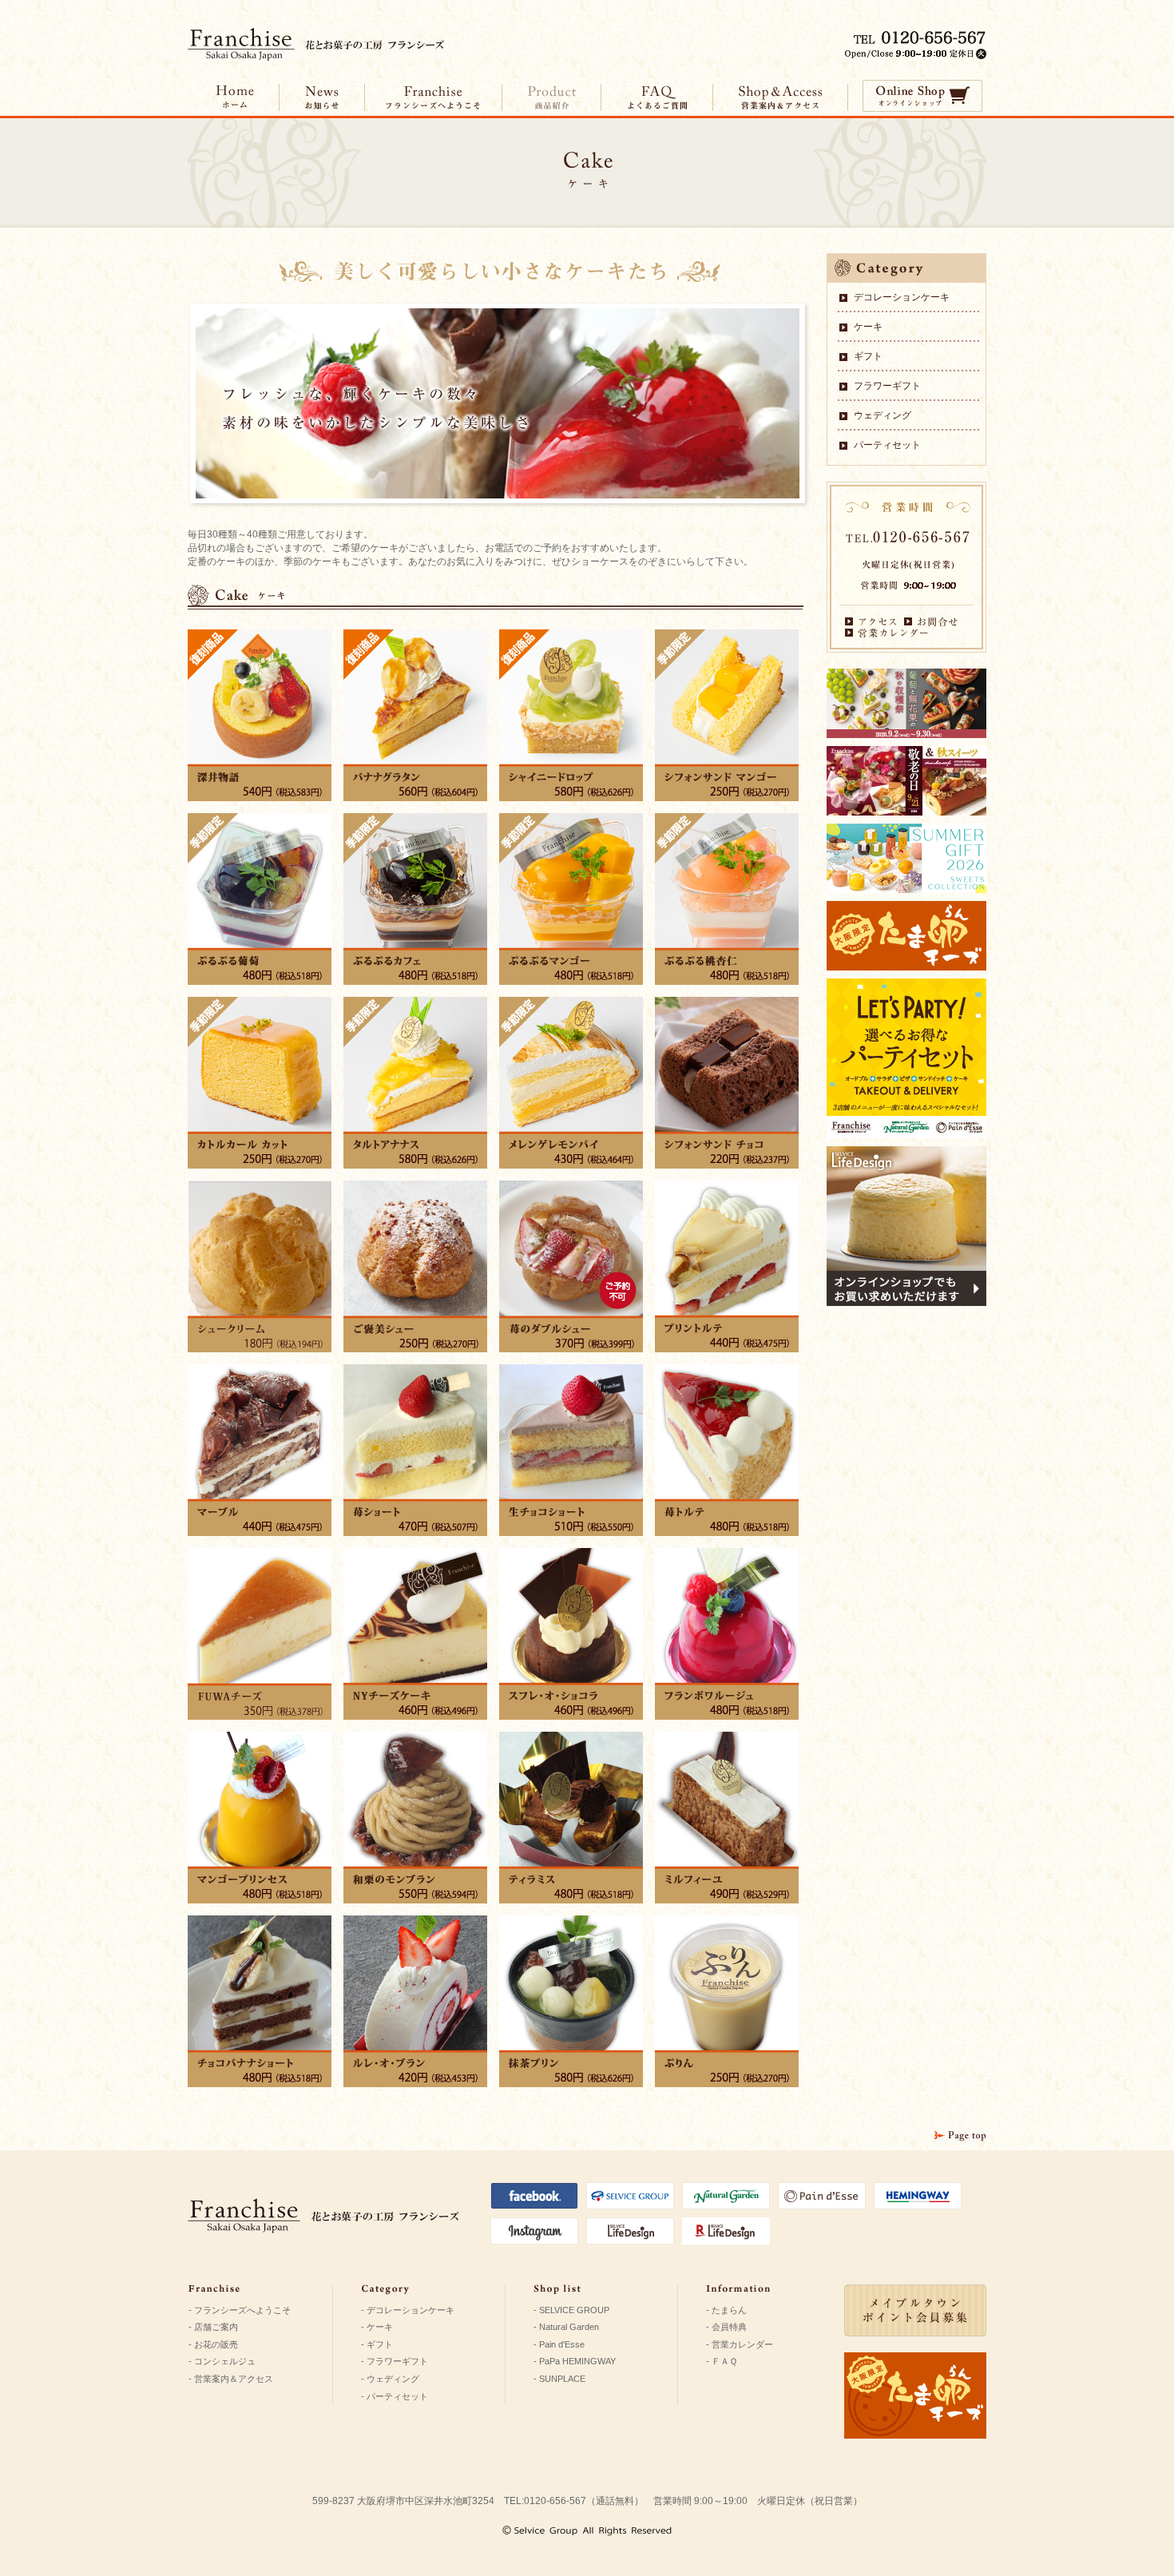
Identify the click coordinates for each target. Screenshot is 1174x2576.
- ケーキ (377, 2327)
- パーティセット (395, 2396)
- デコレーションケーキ (408, 2310)
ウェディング (882, 415)
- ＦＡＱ (722, 2361)
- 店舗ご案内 (213, 2327)
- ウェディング (390, 2379)
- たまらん (726, 2310)
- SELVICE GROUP (571, 2310)
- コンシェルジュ (222, 2361)
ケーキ (868, 327)
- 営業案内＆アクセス (231, 2379)
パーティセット (887, 445)
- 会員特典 (726, 2327)
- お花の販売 (213, 2344)
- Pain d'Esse (559, 2344)
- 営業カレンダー (740, 2344)
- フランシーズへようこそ (240, 2310)
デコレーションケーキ (902, 297)
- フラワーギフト (395, 2361)
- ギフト (377, 2344)
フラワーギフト (887, 386)
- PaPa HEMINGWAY (575, 2361)
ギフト (868, 356)
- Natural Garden (566, 2327)
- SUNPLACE (559, 2379)
